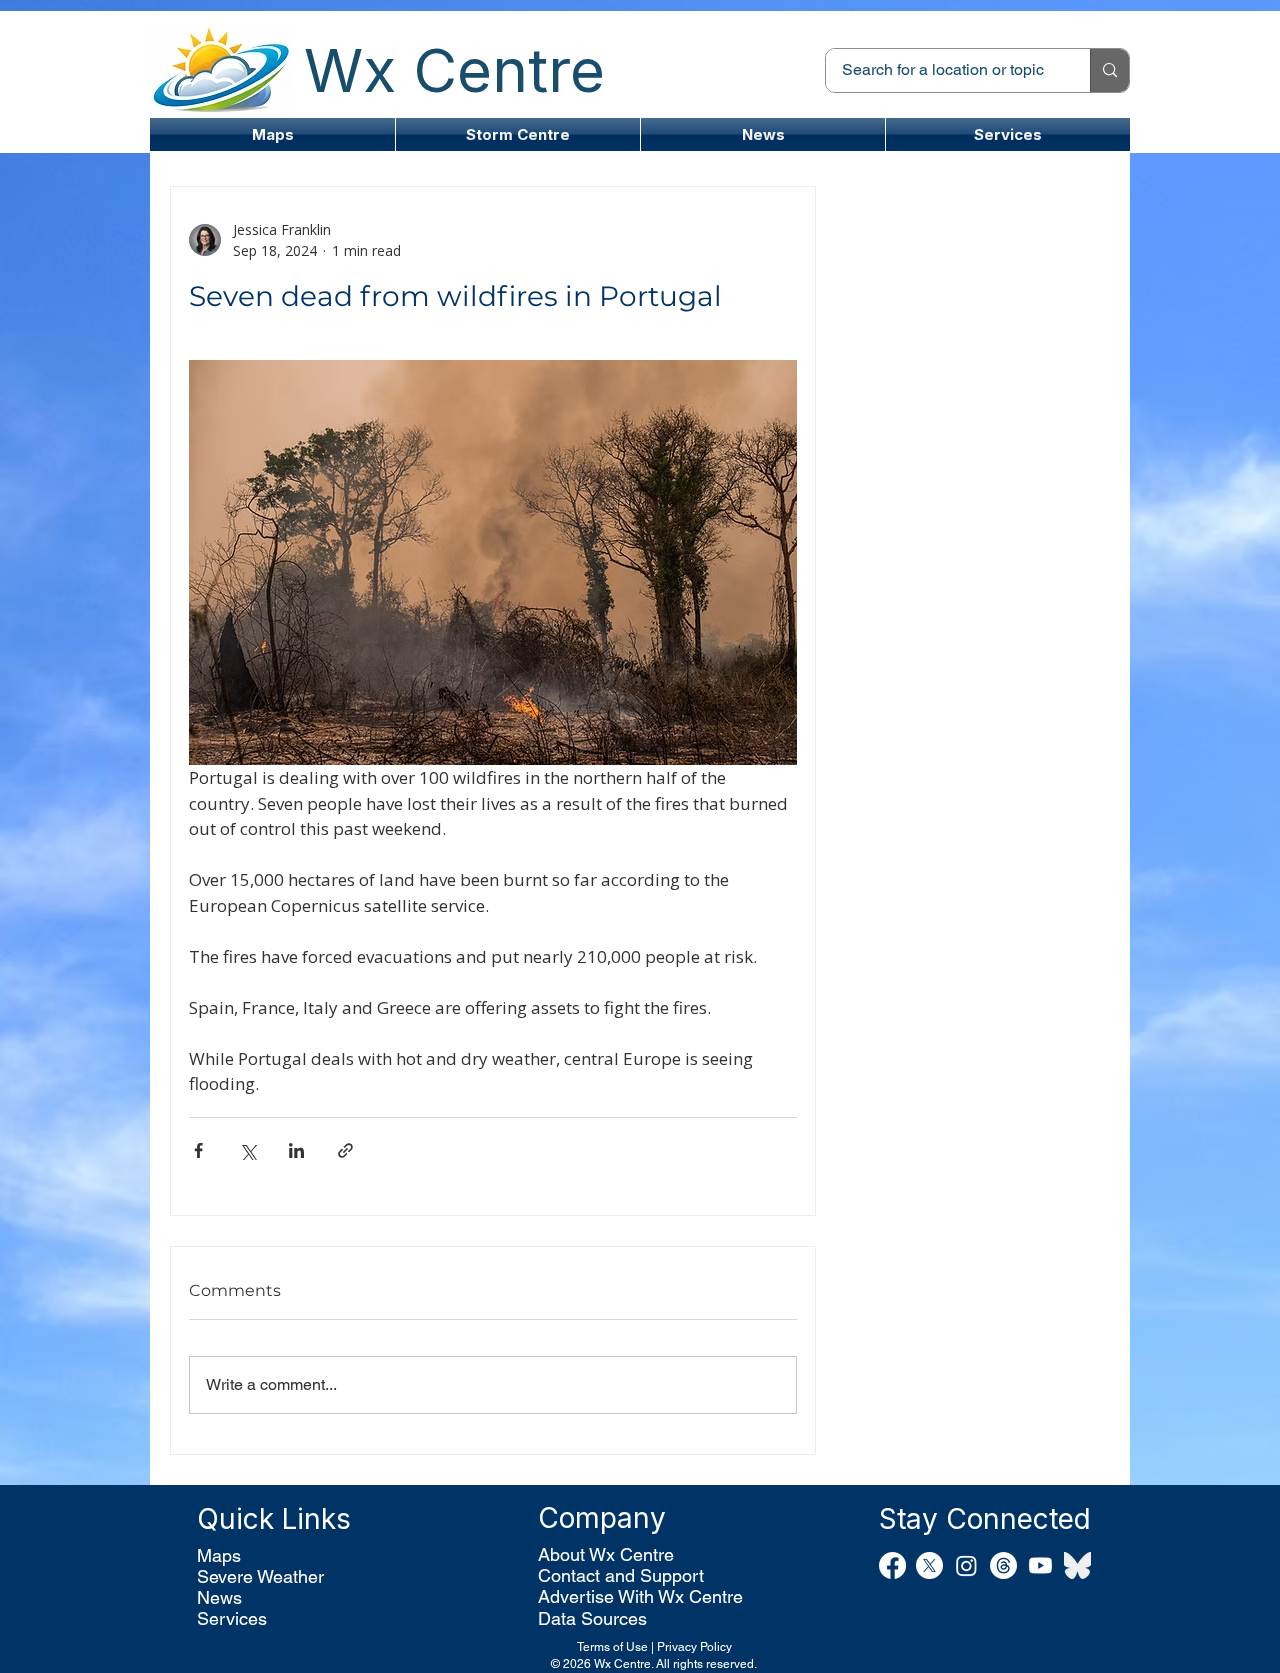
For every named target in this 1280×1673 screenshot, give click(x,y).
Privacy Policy (694, 1647)
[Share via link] (345, 1150)
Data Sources (592, 1618)
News (219, 1597)
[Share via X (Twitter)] (247, 1150)
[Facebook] (892, 1565)
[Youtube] (1040, 1565)
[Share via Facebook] (198, 1150)
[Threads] (1003, 1565)
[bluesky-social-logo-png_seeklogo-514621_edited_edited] (1077, 1565)
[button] (518, 134)
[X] (929, 1565)
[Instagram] (966, 1565)
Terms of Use (612, 1647)
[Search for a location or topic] (1109, 70)
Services (232, 1618)
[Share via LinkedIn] (296, 1150)
